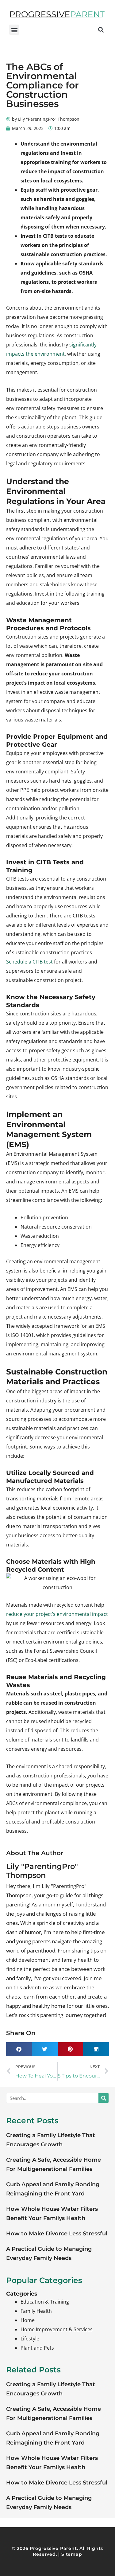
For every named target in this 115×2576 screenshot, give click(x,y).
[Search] (103, 2098)
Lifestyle (30, 2339)
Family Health (36, 2311)
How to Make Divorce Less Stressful (57, 2234)
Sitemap (72, 2554)
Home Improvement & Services (57, 2329)
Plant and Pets (37, 2348)
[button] (14, 30)
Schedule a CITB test (29, 962)
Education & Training (45, 2302)
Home (28, 2320)
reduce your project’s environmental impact (57, 1614)
